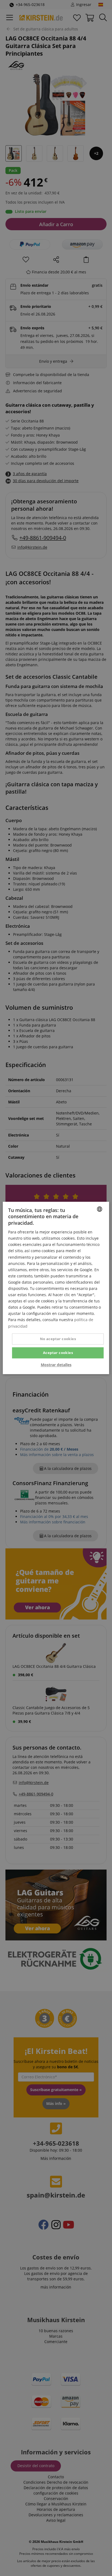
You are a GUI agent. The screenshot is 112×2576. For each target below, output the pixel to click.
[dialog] (56, 1288)
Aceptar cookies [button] (58, 1353)
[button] (56, 1365)
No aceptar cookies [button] (58, 1339)
